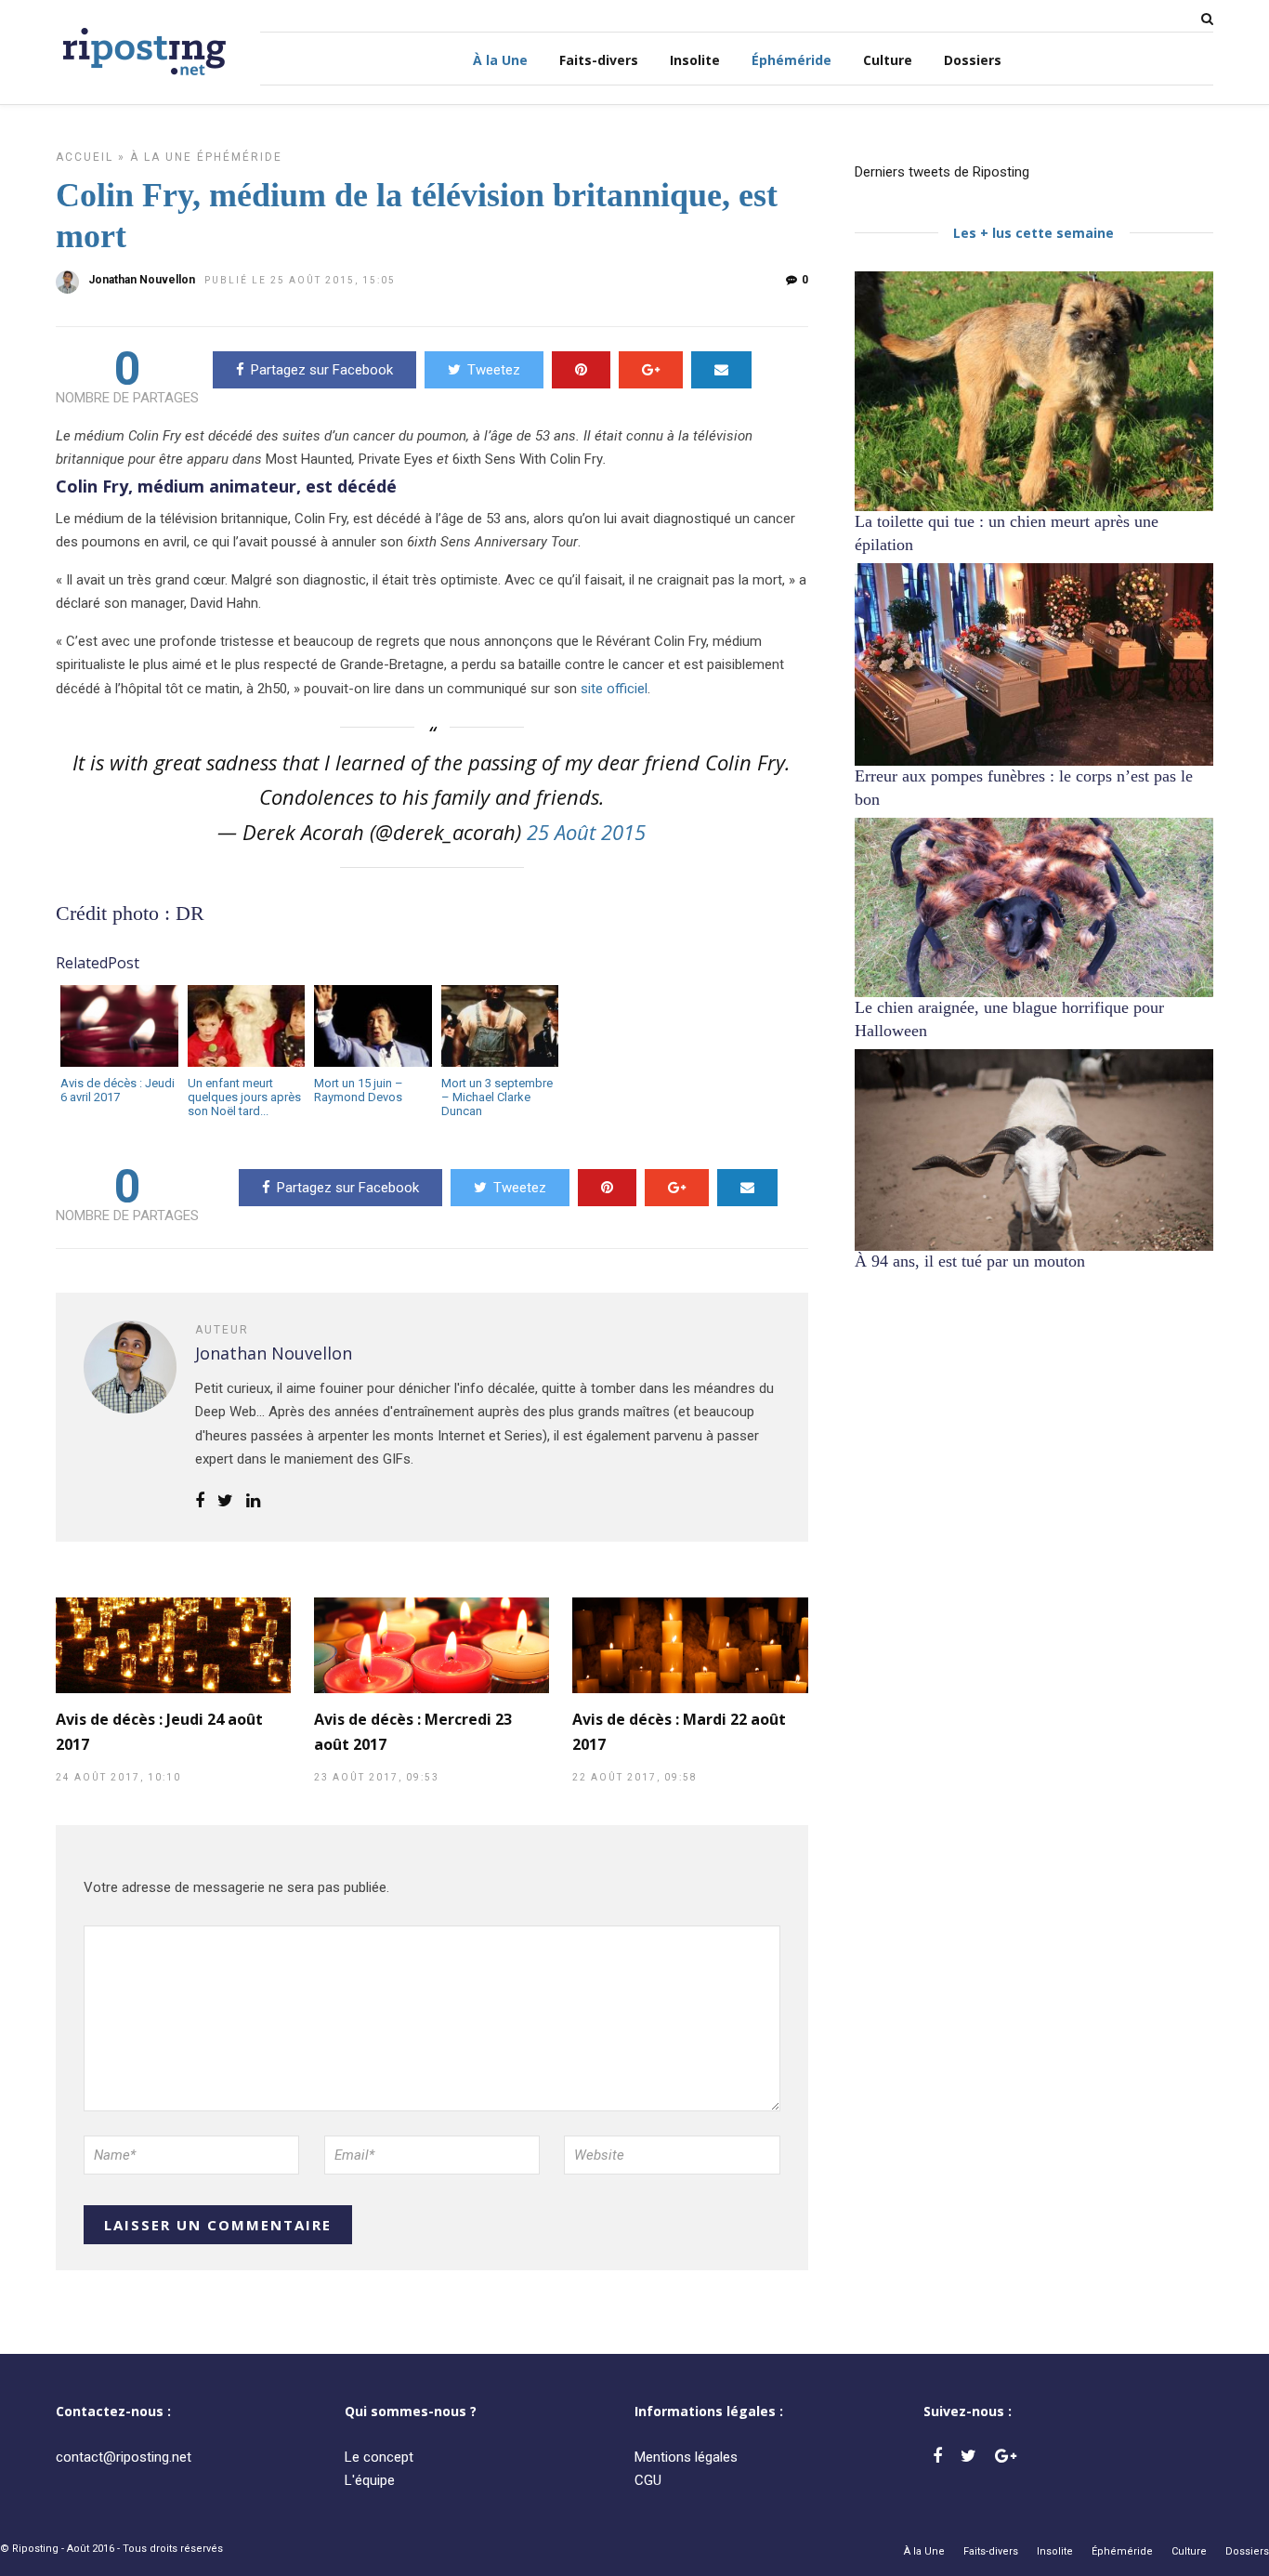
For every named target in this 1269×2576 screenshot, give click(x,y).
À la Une (500, 60)
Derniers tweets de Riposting (942, 172)
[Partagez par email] (721, 370)
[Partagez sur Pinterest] (581, 370)
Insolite (695, 60)
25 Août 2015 (586, 832)
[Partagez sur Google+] (651, 370)
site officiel (614, 689)
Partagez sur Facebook (322, 370)
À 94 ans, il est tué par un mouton (970, 1261)
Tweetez (494, 370)
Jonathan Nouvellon (142, 280)
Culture (888, 60)
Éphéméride (791, 60)
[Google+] (1006, 2456)
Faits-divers (599, 60)
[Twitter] (968, 2456)
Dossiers (973, 60)
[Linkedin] (253, 1502)
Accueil (85, 157)
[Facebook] (937, 2456)
